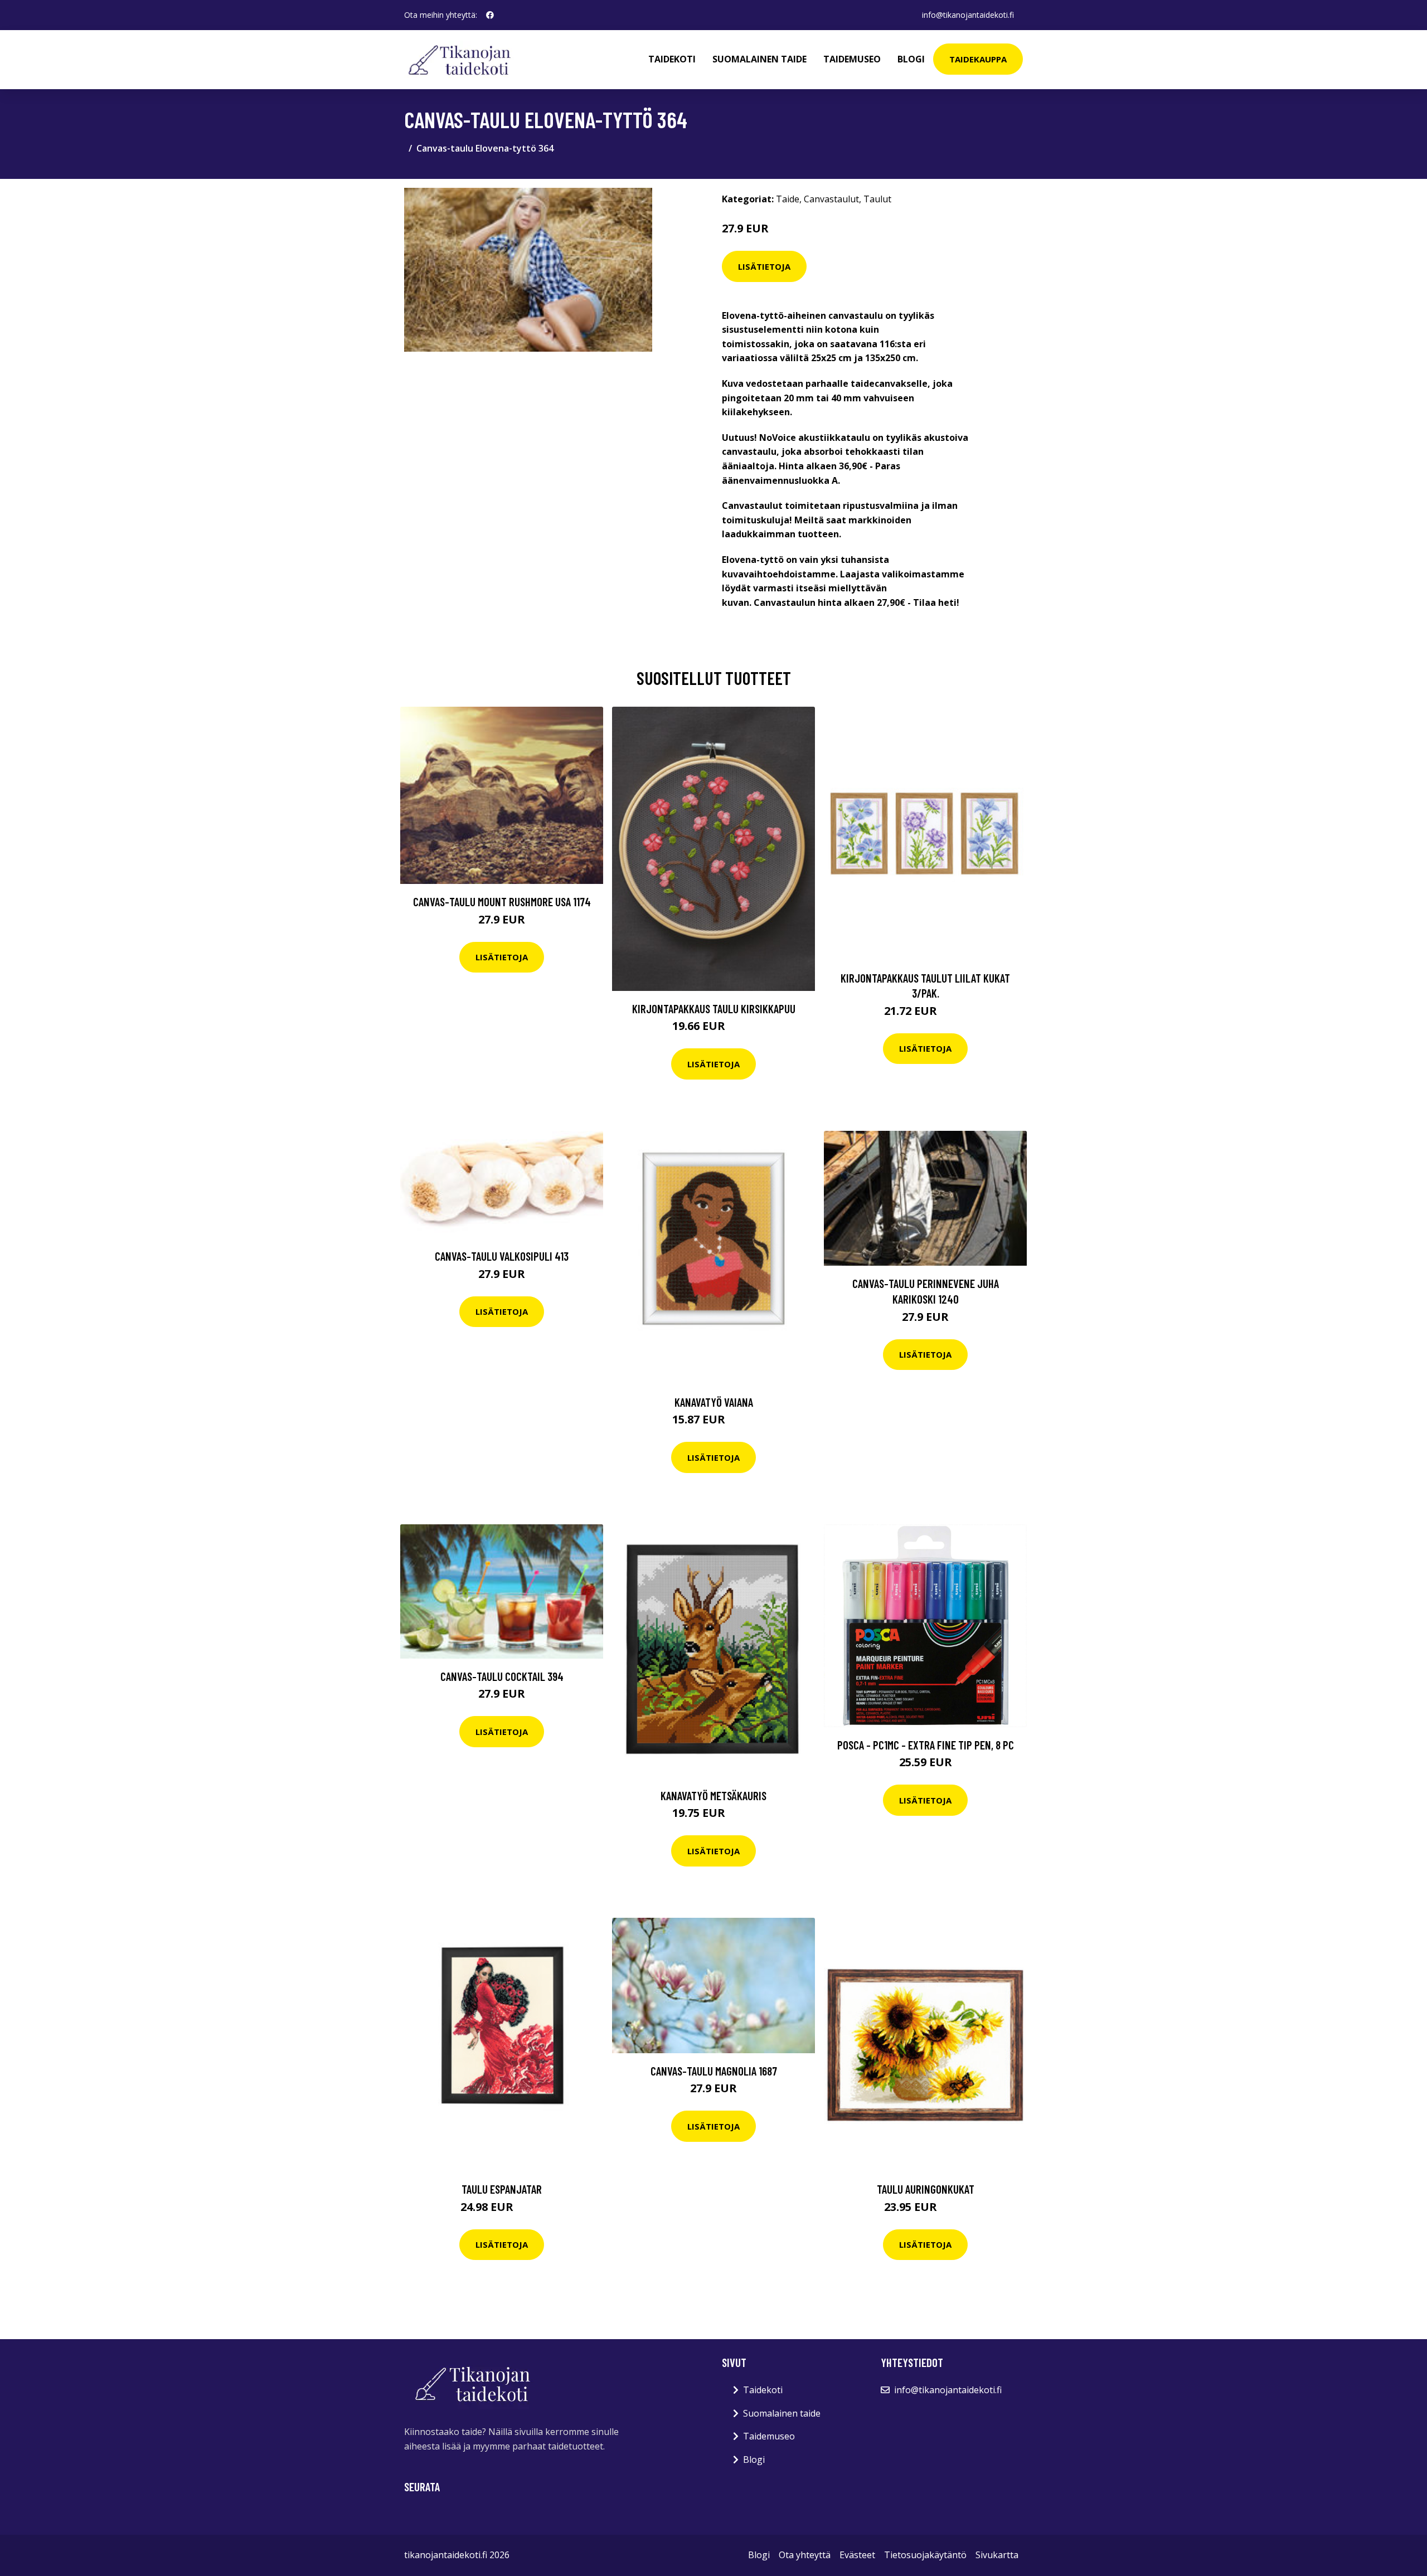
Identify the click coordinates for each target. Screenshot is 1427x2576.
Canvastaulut (831, 199)
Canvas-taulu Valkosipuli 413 (502, 1256)
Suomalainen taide (759, 59)
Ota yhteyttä (805, 2555)
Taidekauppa (978, 59)
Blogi (911, 59)
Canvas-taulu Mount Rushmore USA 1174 (502, 901)
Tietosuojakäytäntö (925, 2555)
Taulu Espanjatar (502, 2189)
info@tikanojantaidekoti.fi (968, 15)
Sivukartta (997, 2555)
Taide (788, 199)
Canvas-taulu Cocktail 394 (502, 1676)
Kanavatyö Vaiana (714, 1402)
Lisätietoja (764, 266)
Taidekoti (672, 59)
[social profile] (490, 15)
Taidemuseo (852, 59)
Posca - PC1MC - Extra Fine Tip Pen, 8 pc (926, 1745)
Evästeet (857, 2555)
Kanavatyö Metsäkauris (713, 1795)
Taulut (877, 199)
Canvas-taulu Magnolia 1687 (714, 2071)
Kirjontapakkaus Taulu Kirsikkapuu (714, 1008)
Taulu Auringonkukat (926, 2189)
